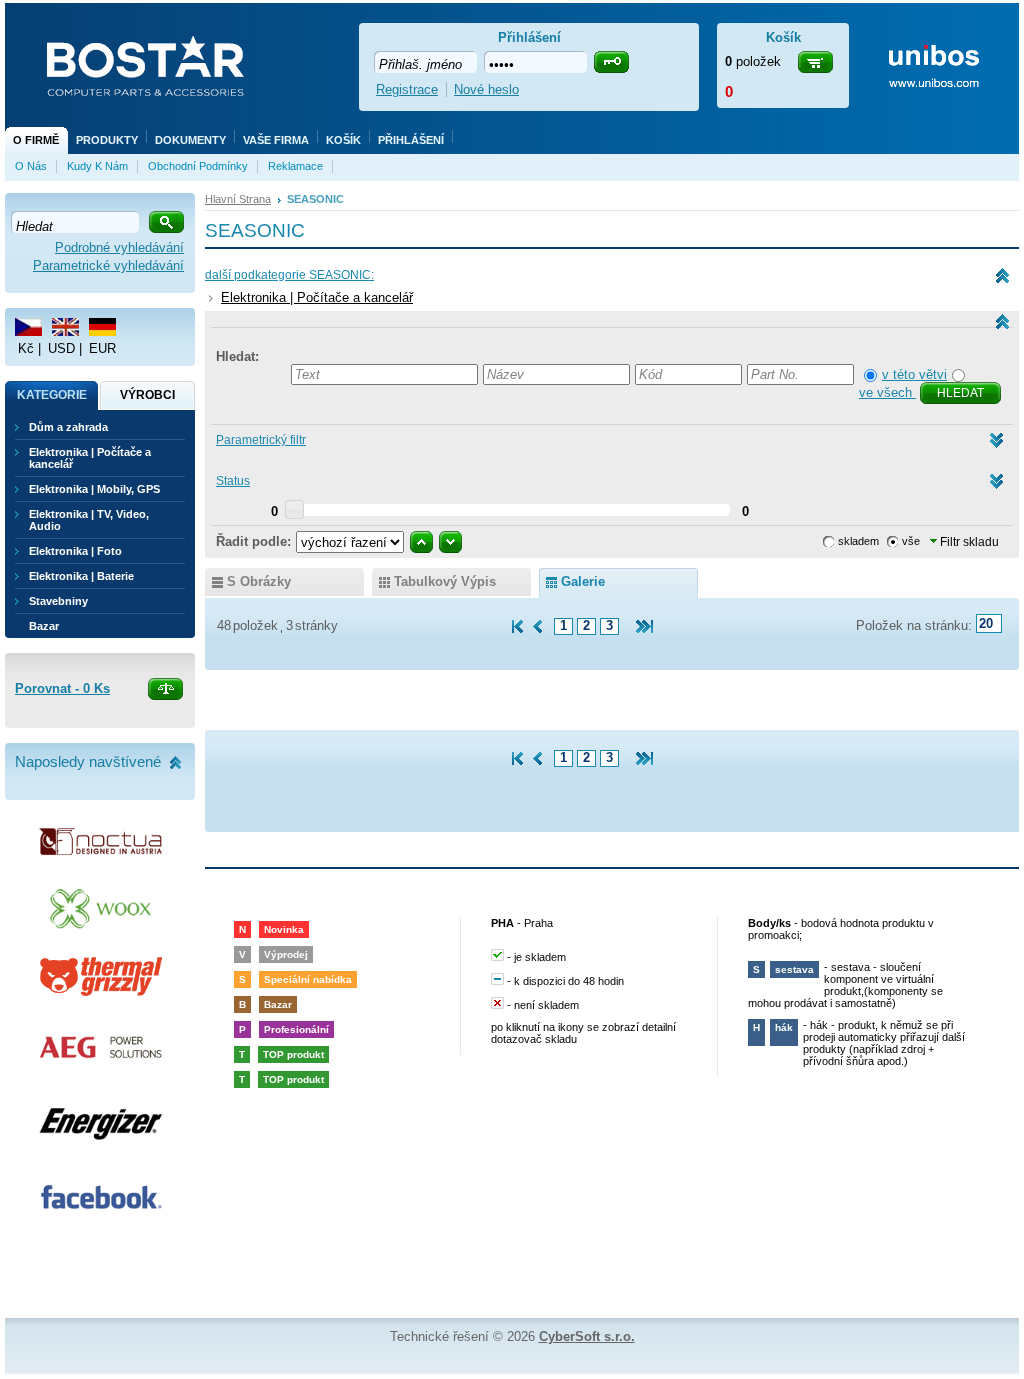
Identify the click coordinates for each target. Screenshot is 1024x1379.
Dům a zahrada (68, 427)
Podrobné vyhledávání (119, 247)
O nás (31, 166)
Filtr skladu (968, 542)
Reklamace (295, 166)
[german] (102, 327)
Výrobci (147, 395)
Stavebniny (58, 601)
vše (911, 541)
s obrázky (259, 581)
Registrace (407, 89)
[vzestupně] (421, 542)
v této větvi (914, 374)
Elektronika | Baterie (81, 576)
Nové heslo (486, 89)
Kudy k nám (97, 166)
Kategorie (52, 395)
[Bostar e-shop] (145, 68)
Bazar (44, 626)
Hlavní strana (238, 199)
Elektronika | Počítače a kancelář (317, 297)
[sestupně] (450, 542)
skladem (858, 541)
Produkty (107, 140)
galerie (583, 581)
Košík (343, 140)
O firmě (36, 140)
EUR (102, 348)
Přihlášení (411, 140)
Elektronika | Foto (75, 551)
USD (61, 348)
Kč (26, 348)
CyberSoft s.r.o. (587, 1336)
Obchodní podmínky (198, 166)
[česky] (28, 327)
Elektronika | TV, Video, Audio (89, 520)
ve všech (887, 392)
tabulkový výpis (445, 581)
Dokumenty (190, 140)
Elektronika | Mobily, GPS (94, 489)
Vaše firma (276, 140)
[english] (65, 327)
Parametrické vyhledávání (108, 265)
